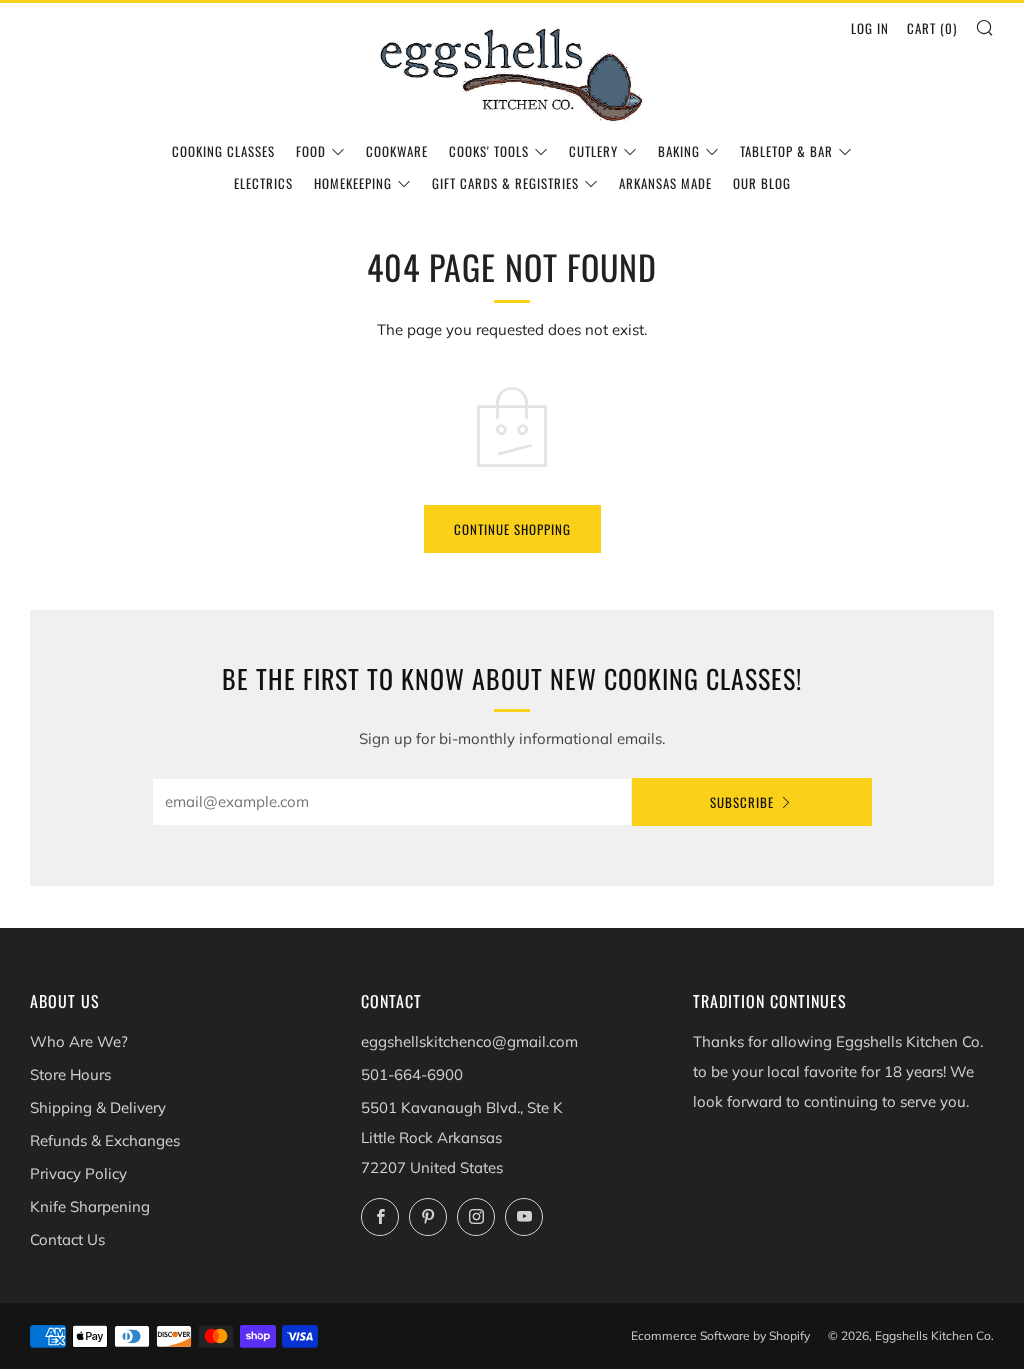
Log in (870, 28)
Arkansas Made (665, 183)
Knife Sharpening (90, 1206)
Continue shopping (512, 529)
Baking (679, 151)
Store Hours (70, 1074)
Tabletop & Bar (786, 151)
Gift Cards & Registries (505, 183)
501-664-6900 (412, 1074)
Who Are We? (79, 1041)
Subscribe (742, 802)
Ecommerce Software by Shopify (720, 1335)
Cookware (397, 151)
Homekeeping (353, 183)
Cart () (932, 28)
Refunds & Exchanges (105, 1140)
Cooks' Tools (489, 151)
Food (311, 151)
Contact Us (67, 1239)
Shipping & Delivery (98, 1107)
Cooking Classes (223, 151)
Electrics (263, 183)
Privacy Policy (78, 1173)
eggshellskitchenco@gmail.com (469, 1041)
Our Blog (762, 183)
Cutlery (593, 151)
